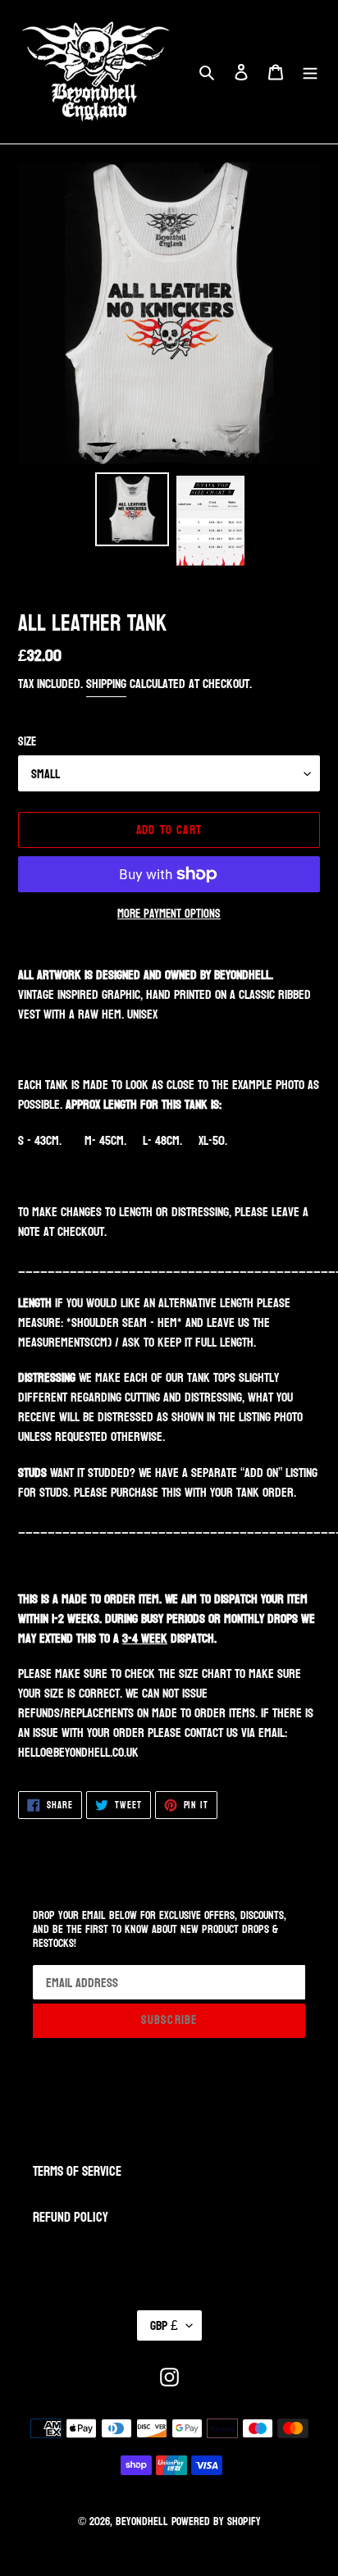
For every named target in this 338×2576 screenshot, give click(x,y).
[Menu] (310, 72)
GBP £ (164, 2325)
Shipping (106, 684)
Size (27, 743)
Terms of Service (77, 2171)
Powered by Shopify (216, 2521)
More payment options (169, 915)
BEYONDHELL (142, 2521)
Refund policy (71, 2217)
